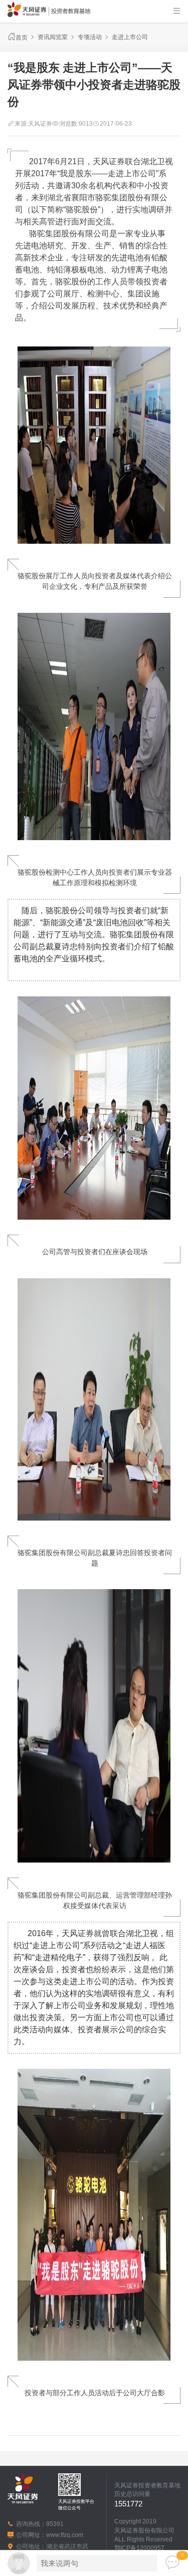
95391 (55, 2524)
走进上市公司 (130, 37)
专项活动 (90, 37)
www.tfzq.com (65, 2535)
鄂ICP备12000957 (139, 2548)
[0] (172, 2563)
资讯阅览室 (53, 37)
